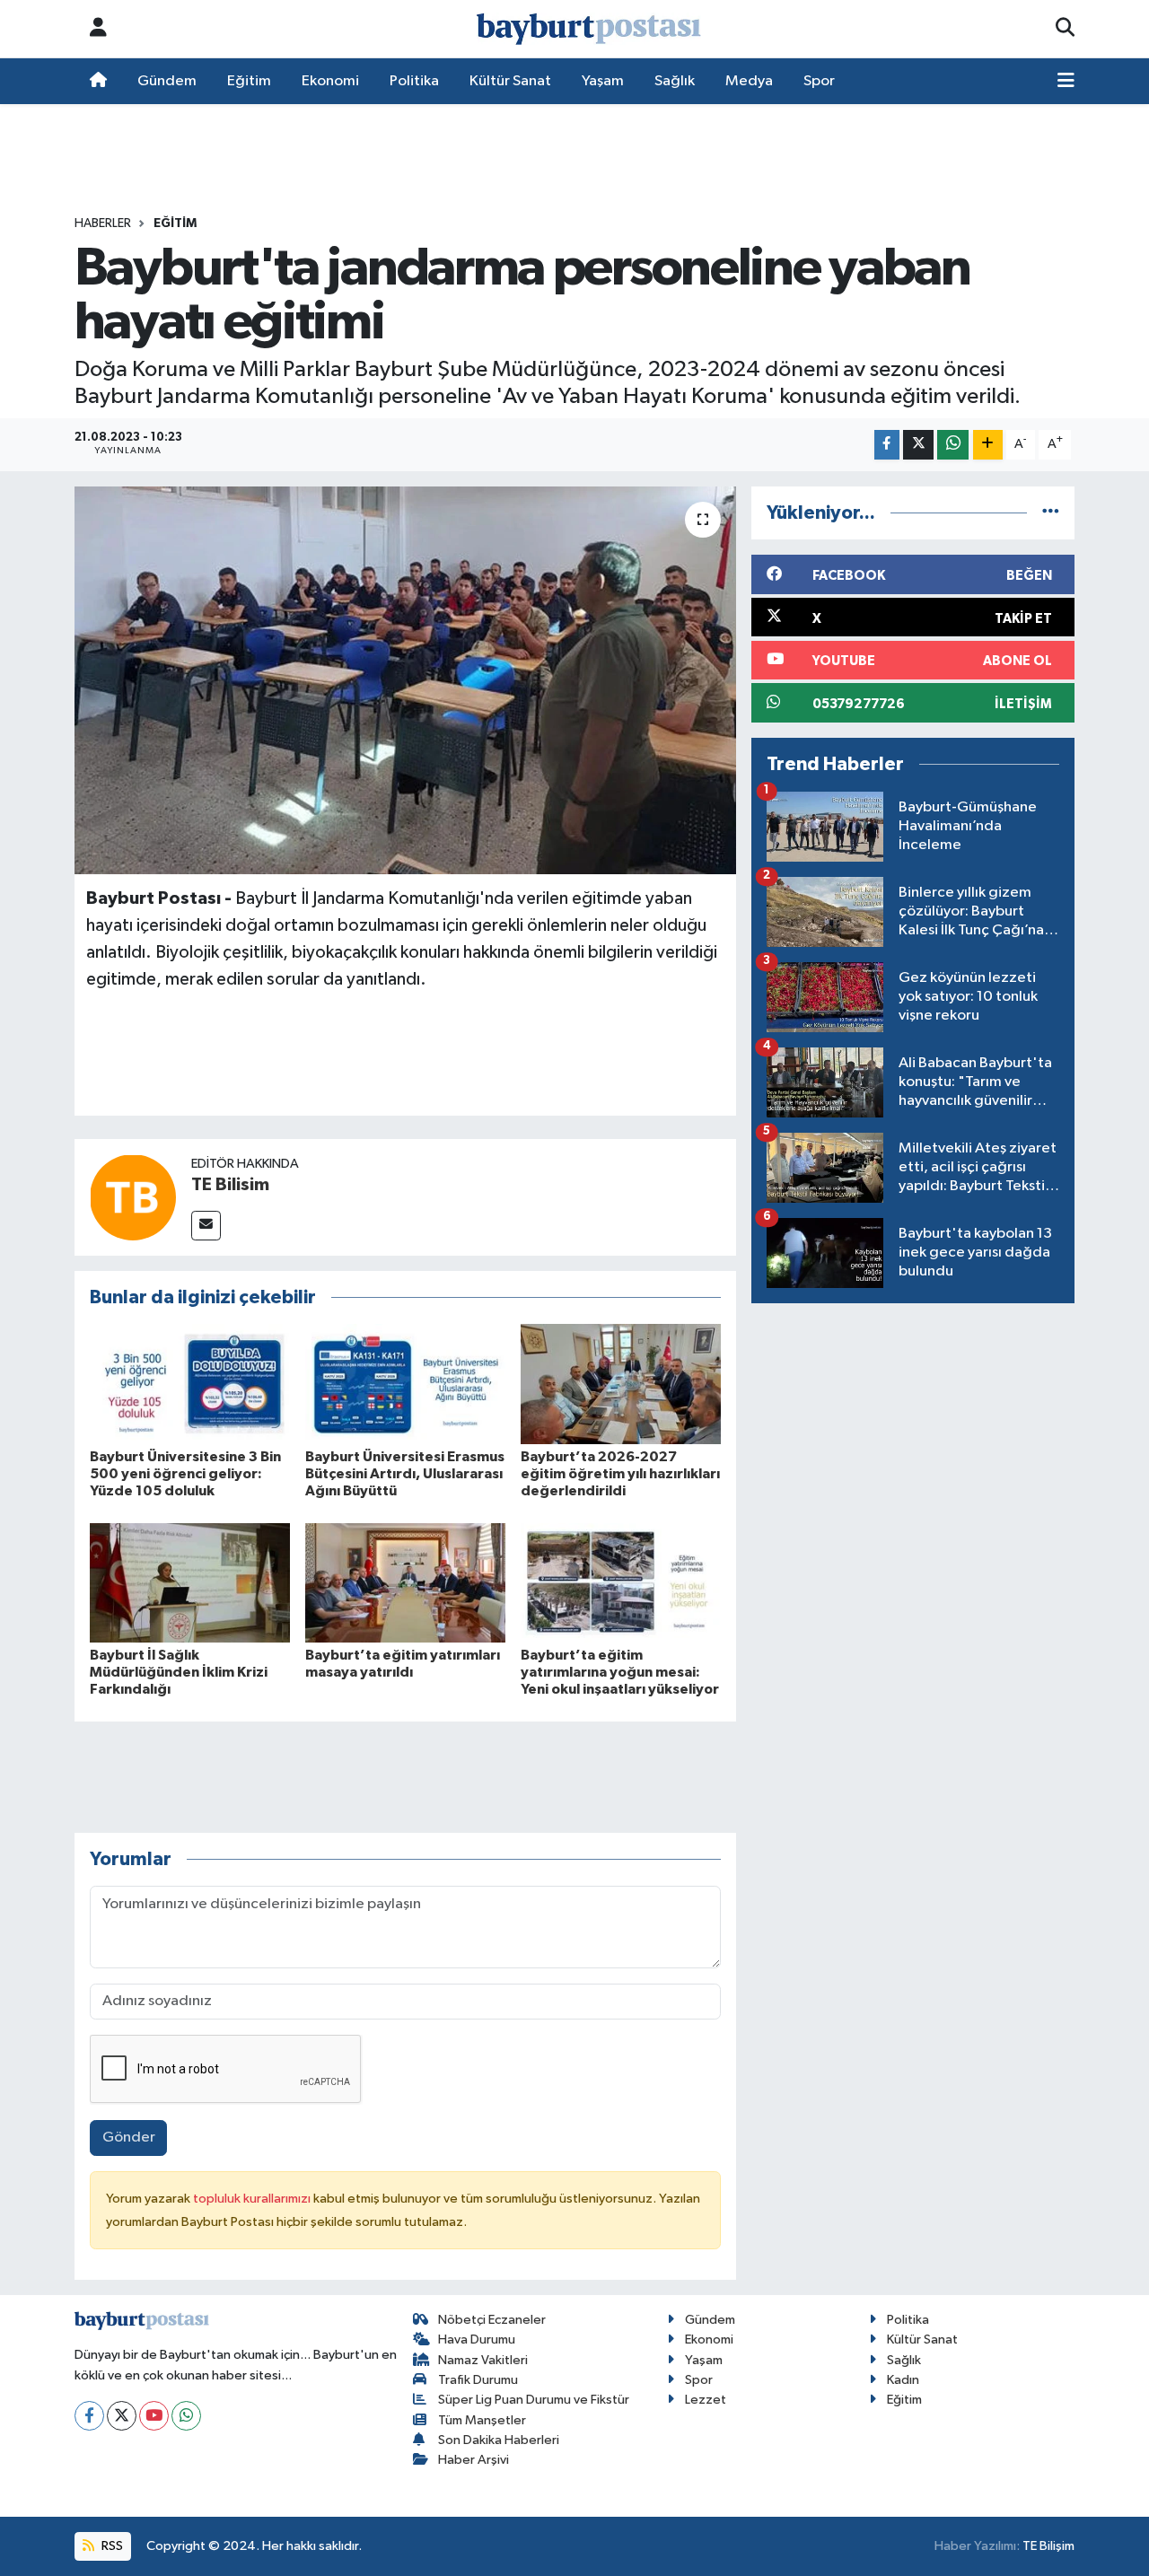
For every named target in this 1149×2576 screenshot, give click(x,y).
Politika (414, 81)
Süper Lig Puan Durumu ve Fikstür (534, 2400)
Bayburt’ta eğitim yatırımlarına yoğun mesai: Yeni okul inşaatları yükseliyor (620, 1672)
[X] (122, 2416)
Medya (749, 81)
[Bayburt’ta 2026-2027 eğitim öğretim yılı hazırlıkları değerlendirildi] (621, 1384)
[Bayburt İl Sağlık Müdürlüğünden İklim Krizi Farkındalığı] (190, 1583)
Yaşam (603, 81)
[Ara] (1065, 29)
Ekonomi (330, 81)
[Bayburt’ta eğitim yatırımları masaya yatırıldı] (405, 1583)
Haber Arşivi (474, 2460)
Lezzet (706, 2400)
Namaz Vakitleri (483, 2360)
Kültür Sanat (510, 81)
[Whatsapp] (186, 2416)
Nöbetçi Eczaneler (492, 2320)
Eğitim (249, 81)
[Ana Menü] (1066, 82)
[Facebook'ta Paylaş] (887, 445)
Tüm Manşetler (482, 2420)
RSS (111, 2546)
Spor (819, 81)
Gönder (129, 2138)
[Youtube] (154, 2416)
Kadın (903, 2380)
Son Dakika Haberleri (499, 2440)
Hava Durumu (477, 2339)
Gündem (167, 81)
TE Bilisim (230, 1185)
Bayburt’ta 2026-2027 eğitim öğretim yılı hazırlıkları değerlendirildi (620, 1474)
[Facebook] (89, 2416)
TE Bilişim (1048, 2546)
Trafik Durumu (478, 2380)
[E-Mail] (206, 1226)
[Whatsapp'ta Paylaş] (953, 445)
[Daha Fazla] (988, 445)
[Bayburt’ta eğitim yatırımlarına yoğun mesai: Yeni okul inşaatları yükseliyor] (621, 1583)
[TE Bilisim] (133, 1197)
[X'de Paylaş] (918, 445)
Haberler (103, 223)
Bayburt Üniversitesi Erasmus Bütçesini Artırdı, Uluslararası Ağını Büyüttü (405, 1474)
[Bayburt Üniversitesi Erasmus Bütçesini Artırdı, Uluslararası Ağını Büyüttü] (405, 1384)
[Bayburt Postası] (589, 29)
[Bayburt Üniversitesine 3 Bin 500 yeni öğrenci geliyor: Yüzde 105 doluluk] (190, 1384)
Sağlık (675, 81)
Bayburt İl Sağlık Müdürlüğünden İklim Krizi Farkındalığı (179, 1672)
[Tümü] (1051, 513)
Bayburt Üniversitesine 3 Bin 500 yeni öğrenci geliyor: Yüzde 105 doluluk (185, 1474)
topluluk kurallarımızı (253, 2199)
